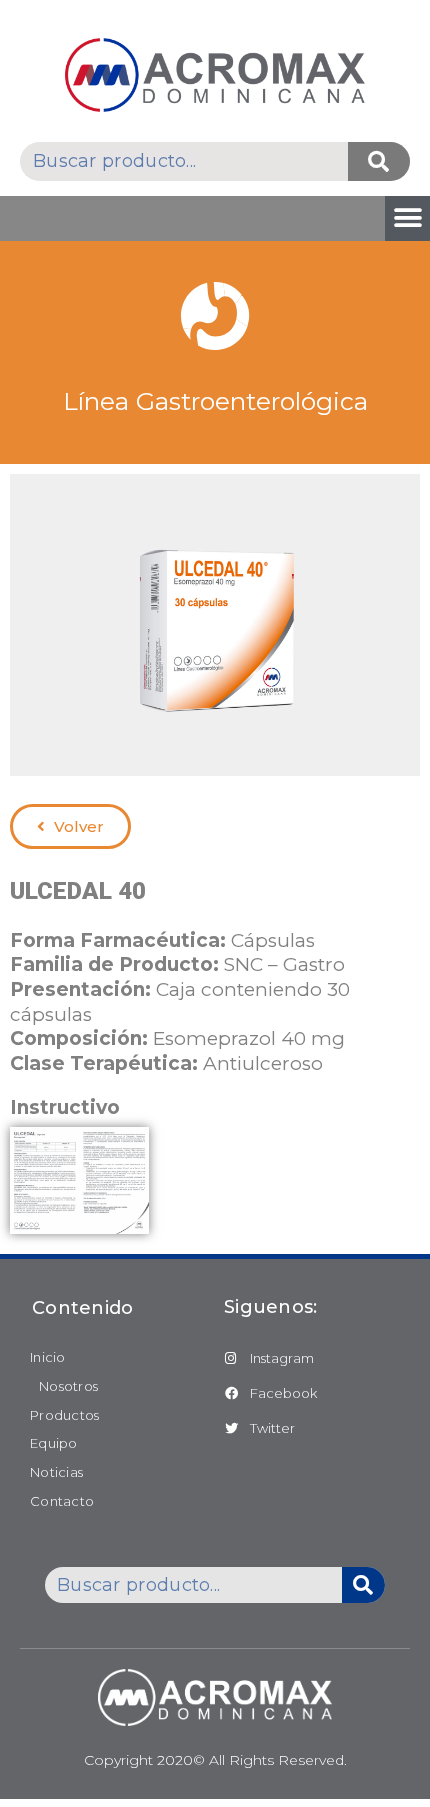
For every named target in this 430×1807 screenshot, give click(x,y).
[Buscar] (379, 161)
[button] (407, 218)
